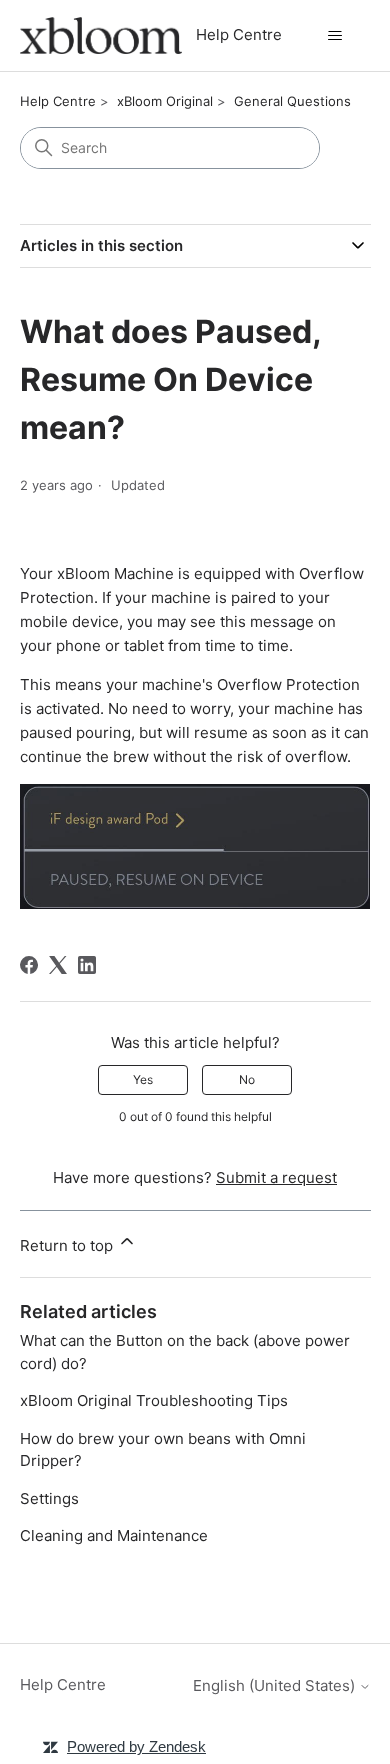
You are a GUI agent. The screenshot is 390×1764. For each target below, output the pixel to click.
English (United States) (276, 1685)
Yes (143, 1079)
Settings (49, 1498)
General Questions (292, 101)
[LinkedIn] (87, 965)
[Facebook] (29, 965)
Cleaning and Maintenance (114, 1535)
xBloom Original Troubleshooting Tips (154, 1400)
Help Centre (58, 101)
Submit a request (276, 1177)
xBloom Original (165, 101)
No (247, 1079)
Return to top (68, 1245)
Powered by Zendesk (136, 1746)
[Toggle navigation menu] (335, 36)
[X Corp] (58, 965)
